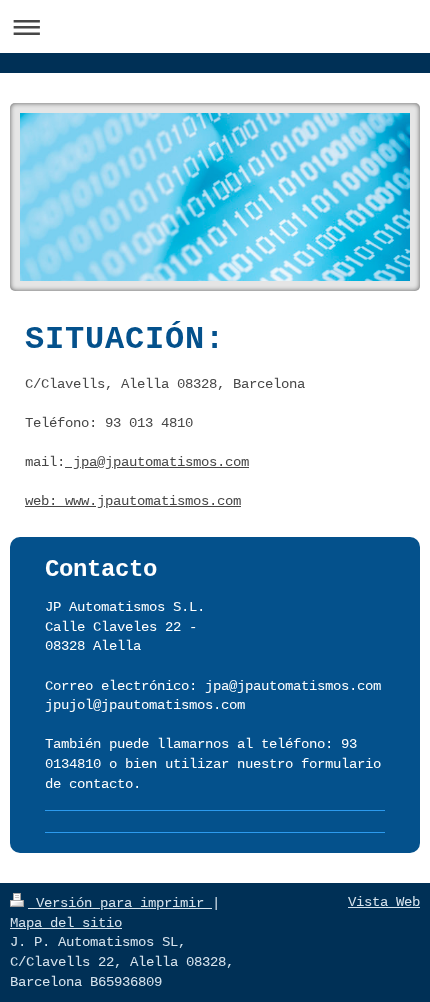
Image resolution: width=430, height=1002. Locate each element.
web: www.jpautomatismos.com (133, 501)
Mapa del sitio (66, 923)
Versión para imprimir (120, 903)
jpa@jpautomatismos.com (157, 462)
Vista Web (384, 902)
